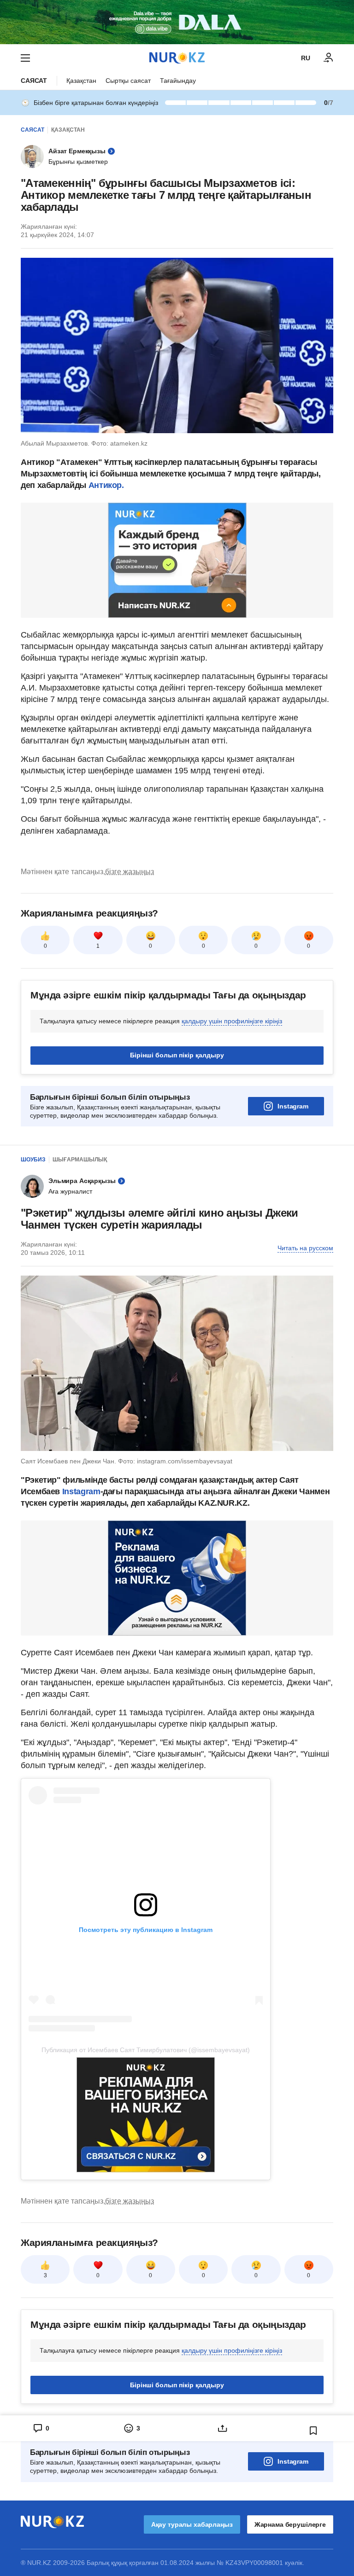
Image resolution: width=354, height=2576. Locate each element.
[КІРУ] (329, 58)
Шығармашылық (80, 1160)
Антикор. (106, 485)
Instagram (293, 1106)
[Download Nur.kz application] (177, 22)
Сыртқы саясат (128, 81)
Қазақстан (81, 81)
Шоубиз (33, 1160)
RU (306, 58)
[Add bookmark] (313, 2431)
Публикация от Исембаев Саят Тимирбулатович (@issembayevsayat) (146, 2050)
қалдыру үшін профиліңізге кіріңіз (232, 1021)
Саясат (34, 81)
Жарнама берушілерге (290, 2524)
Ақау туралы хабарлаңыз (192, 2524)
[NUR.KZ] (177, 58)
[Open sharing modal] (222, 2428)
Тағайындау (178, 81)
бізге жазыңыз (130, 872)
